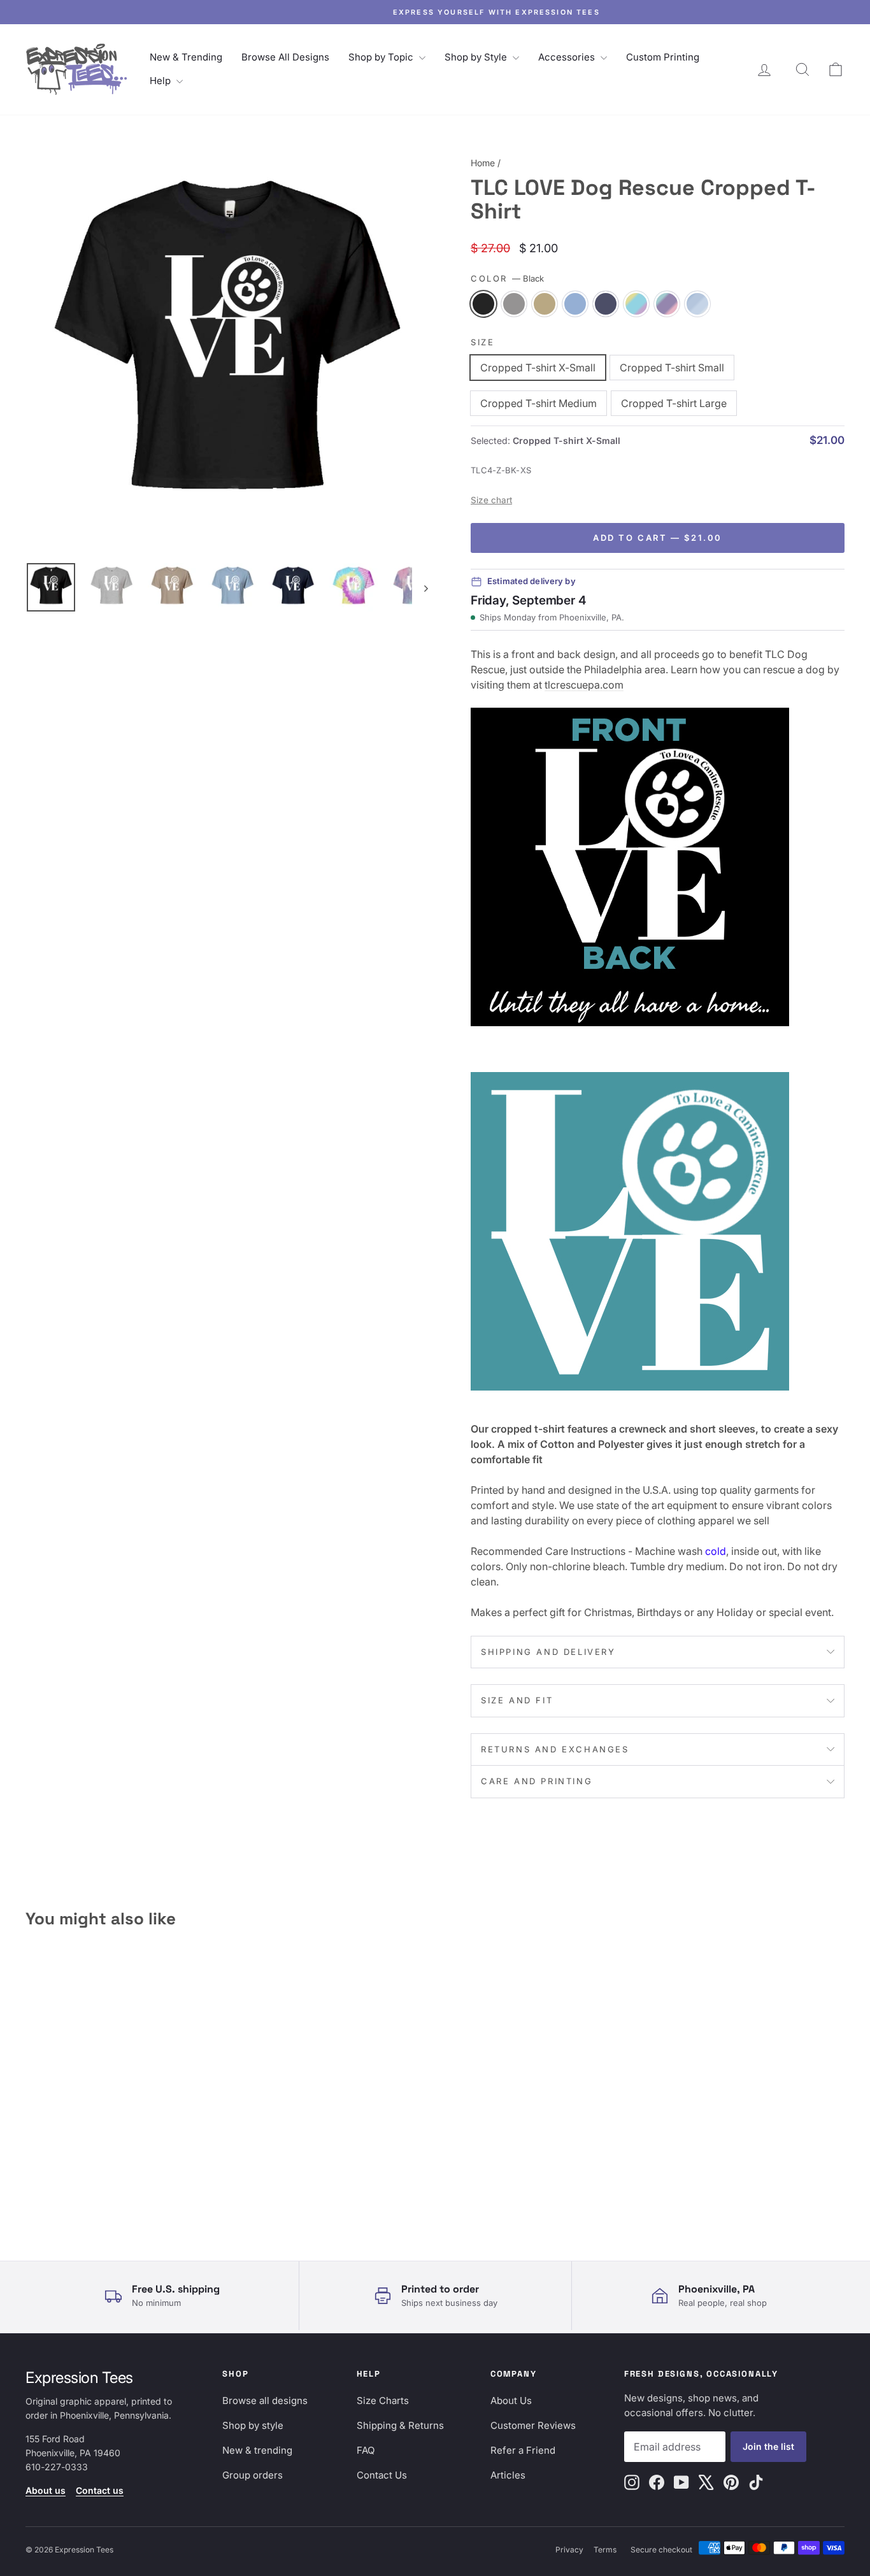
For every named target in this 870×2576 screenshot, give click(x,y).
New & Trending (186, 57)
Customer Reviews (533, 2425)
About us (46, 2490)
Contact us (100, 2490)
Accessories (568, 57)
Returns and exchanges (555, 1749)
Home (483, 163)
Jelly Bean (636, 304)
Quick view (123, 2139)
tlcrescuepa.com (584, 685)
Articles (508, 2475)
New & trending (257, 2450)
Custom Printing (663, 57)
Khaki (545, 304)
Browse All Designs (285, 57)
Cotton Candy (667, 304)
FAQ (366, 2450)
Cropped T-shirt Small (672, 368)
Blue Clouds (697, 304)
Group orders (253, 2475)
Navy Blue (606, 304)
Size (482, 342)
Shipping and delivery (548, 1652)
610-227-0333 (57, 2467)
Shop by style (253, 2425)
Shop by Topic (382, 57)
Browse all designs (265, 2401)
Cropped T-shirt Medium (538, 403)
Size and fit (517, 1700)
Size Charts (383, 2401)
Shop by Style (477, 57)
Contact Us (382, 2475)
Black (483, 304)
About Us (511, 2401)
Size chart (491, 500)
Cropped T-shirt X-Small (538, 368)
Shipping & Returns (400, 2425)
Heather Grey (514, 304)
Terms (605, 2550)
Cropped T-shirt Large (674, 403)
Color (507, 278)
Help (161, 81)
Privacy (569, 2550)
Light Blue (575, 304)
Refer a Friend (523, 2450)
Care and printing (537, 1781)
